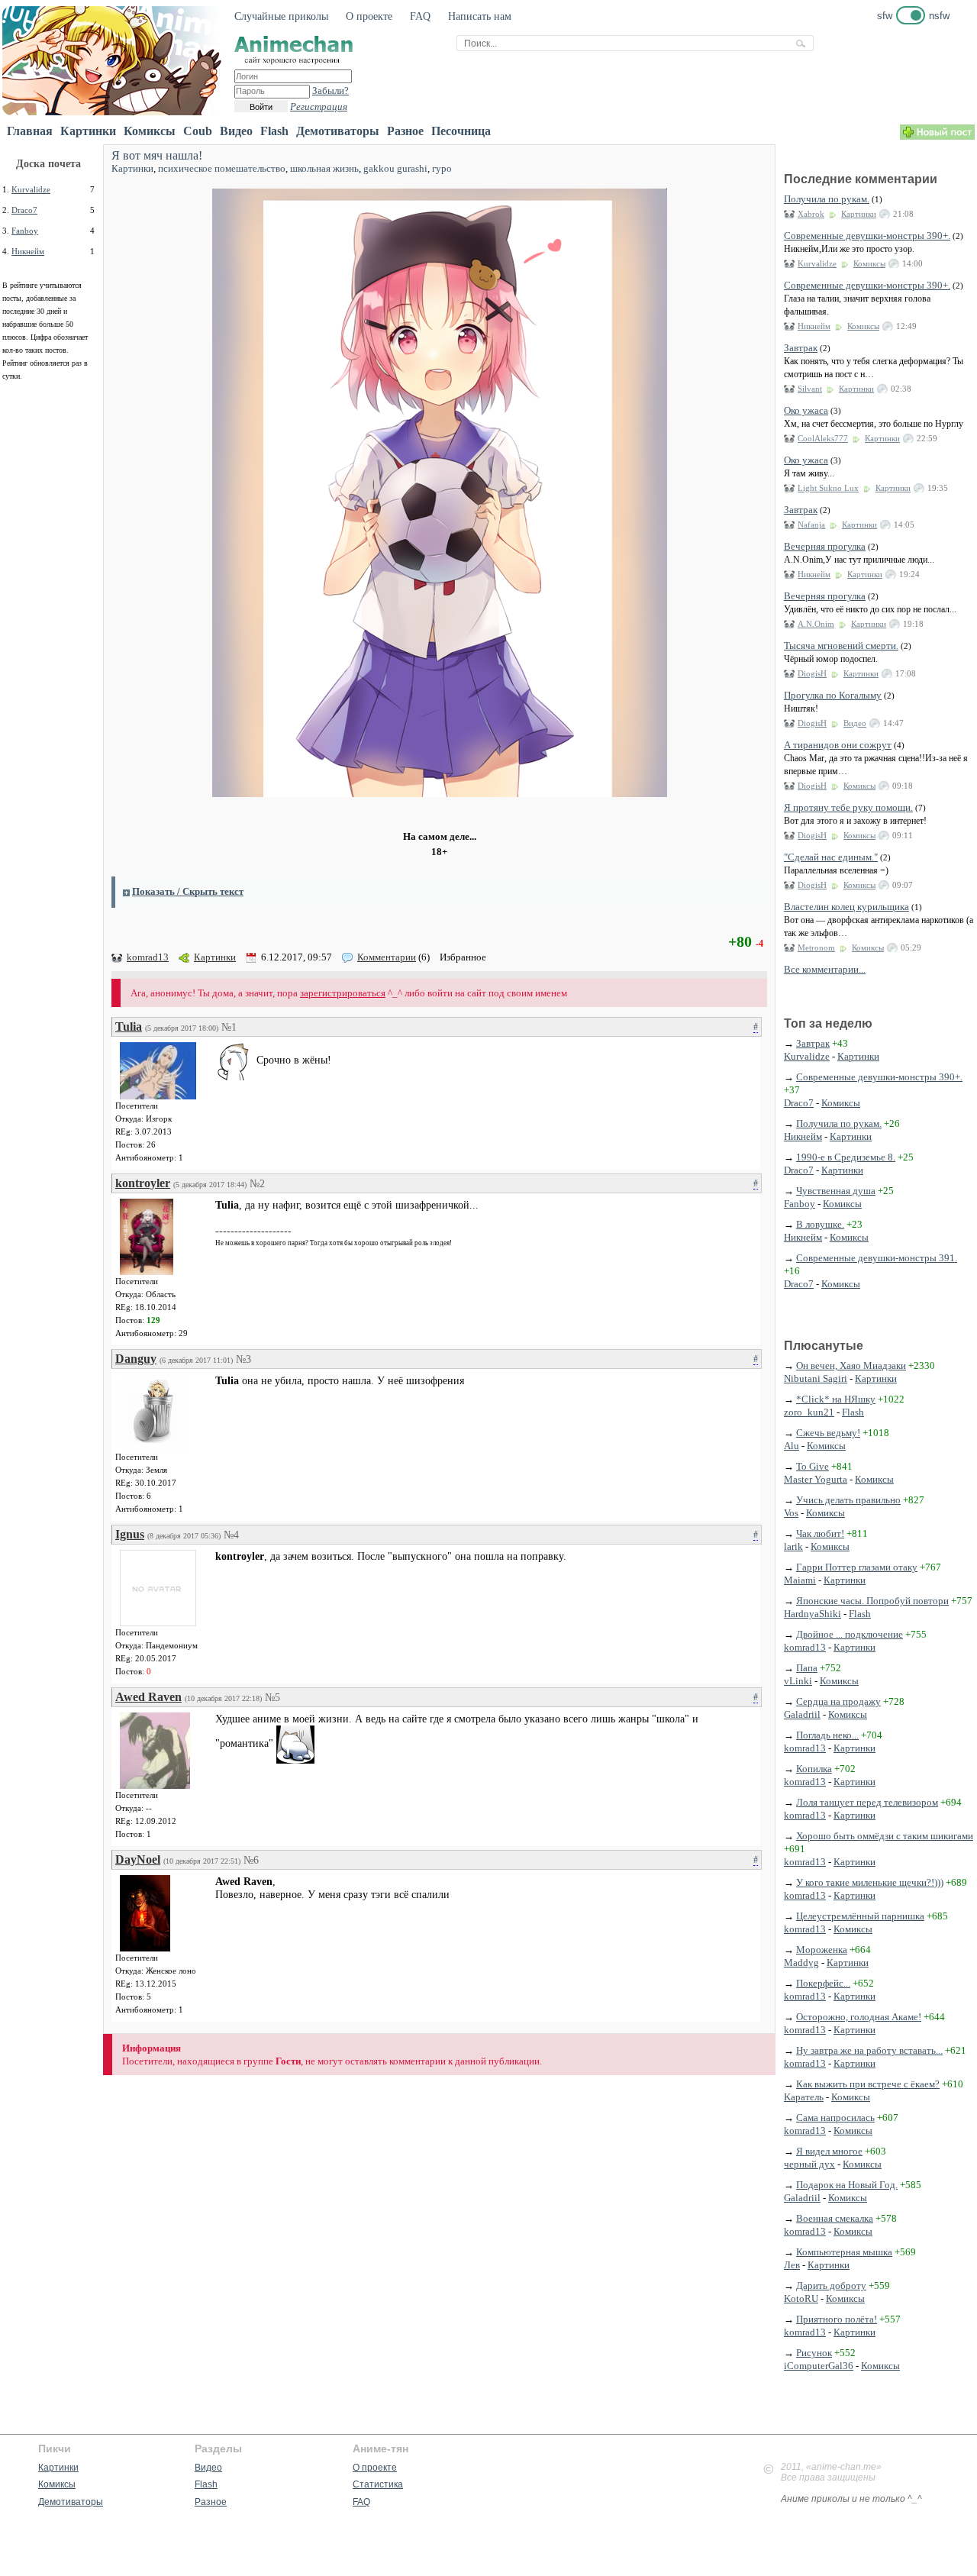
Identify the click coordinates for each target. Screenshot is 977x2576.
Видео (236, 131)
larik (793, 1546)
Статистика (378, 2484)
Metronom (816, 947)
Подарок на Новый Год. (847, 2185)
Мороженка (822, 1950)
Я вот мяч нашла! (157, 155)
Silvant (810, 389)
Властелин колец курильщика (846, 907)
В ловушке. (820, 1224)
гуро (442, 168)
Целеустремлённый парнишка (860, 1916)
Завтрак (801, 348)
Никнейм (28, 251)
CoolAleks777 (823, 438)
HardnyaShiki (813, 1614)
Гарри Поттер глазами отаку (857, 1567)
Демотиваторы (338, 131)
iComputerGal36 (819, 2366)
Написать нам (480, 16)
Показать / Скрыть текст (188, 891)
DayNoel (138, 1859)
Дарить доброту (831, 2285)
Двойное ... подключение (850, 1634)
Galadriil (802, 1714)
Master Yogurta (816, 1479)
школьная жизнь (324, 168)
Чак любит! (820, 1533)
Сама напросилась (835, 2118)
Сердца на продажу (838, 1701)
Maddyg (801, 1963)
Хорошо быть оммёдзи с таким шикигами (885, 1836)
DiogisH (812, 673)
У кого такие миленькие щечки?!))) (870, 1882)
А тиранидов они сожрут (838, 745)
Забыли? (331, 90)
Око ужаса (806, 410)
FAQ (420, 16)
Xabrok (811, 214)
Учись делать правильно (848, 1500)
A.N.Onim (816, 624)
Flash (274, 131)
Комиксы (150, 131)
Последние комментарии (861, 179)
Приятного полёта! (837, 2319)
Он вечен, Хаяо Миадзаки (851, 1365)
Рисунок (814, 2353)
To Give (813, 1466)
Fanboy (25, 231)
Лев (792, 2265)
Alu (792, 1446)
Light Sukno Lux (828, 488)
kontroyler (143, 1183)
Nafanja (811, 525)
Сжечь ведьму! (828, 1433)
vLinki (798, 1681)
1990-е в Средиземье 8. (846, 1157)
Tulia (129, 1027)
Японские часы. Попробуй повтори (872, 1601)
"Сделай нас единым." (831, 857)
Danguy (136, 1359)
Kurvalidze (31, 189)
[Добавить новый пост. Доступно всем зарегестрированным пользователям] (937, 136)
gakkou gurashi (395, 168)
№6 (251, 1860)
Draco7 (24, 210)
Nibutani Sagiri (816, 1378)
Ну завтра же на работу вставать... (869, 2050)
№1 (229, 1027)
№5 (272, 1698)
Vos (791, 1513)
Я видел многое (829, 2151)
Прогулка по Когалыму (833, 695)
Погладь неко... (827, 1735)
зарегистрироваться (343, 993)
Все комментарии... (825, 969)
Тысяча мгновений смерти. (841, 646)
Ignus (130, 1534)
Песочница (461, 131)
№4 (231, 1535)
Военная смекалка (835, 2218)
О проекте (369, 16)
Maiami (800, 1580)
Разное (405, 131)
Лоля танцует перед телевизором (867, 1802)
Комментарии (387, 957)
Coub (198, 131)
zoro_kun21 (809, 1412)
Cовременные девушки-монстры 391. (877, 1258)
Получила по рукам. (827, 199)
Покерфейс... (823, 1983)
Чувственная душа (836, 1191)
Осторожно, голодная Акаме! (859, 2017)
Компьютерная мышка (844, 2252)
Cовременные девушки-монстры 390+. (867, 236)
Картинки (88, 131)
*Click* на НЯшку (836, 1399)
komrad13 (148, 957)
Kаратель (804, 2097)
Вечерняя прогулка (825, 546)
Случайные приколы (281, 16)
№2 (257, 1184)
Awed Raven (148, 1697)
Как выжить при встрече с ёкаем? (868, 2084)
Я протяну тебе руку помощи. (848, 807)
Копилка (814, 1769)
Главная (30, 131)
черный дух (809, 2164)
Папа (807, 1668)
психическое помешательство (222, 168)
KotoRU (801, 2298)
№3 (243, 1359)
